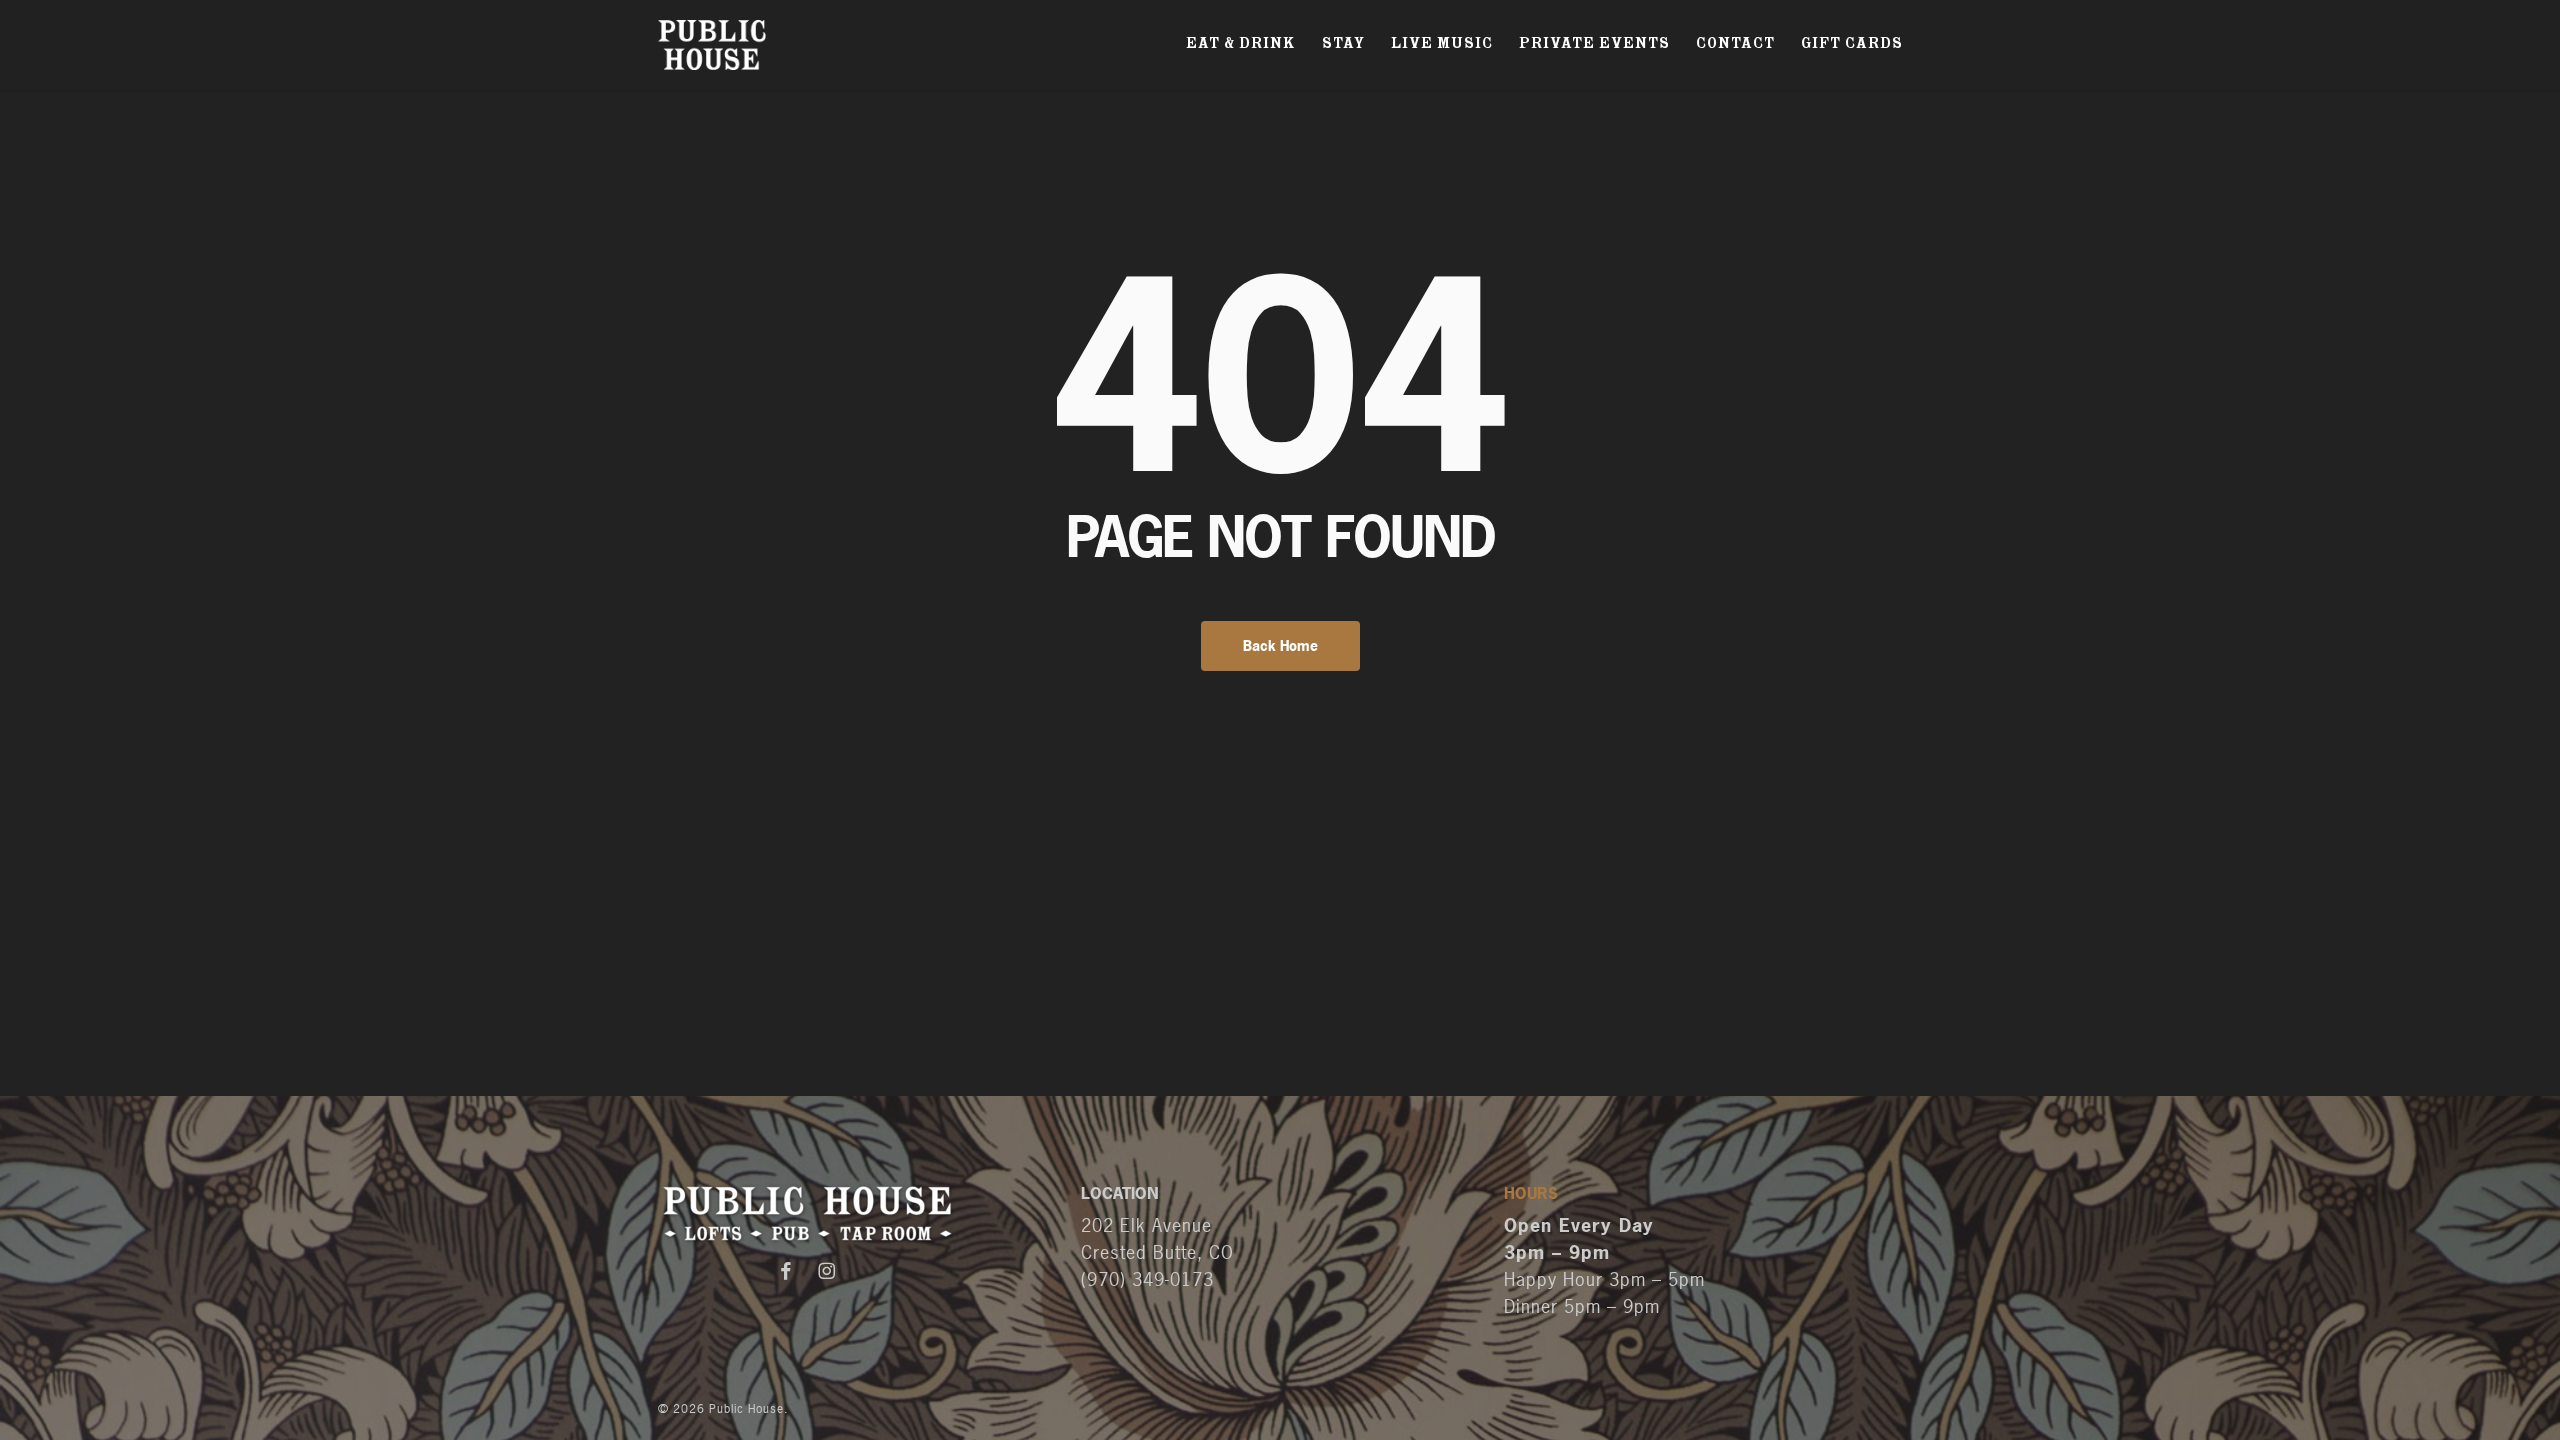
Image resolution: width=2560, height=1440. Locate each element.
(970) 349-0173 (1147, 1279)
